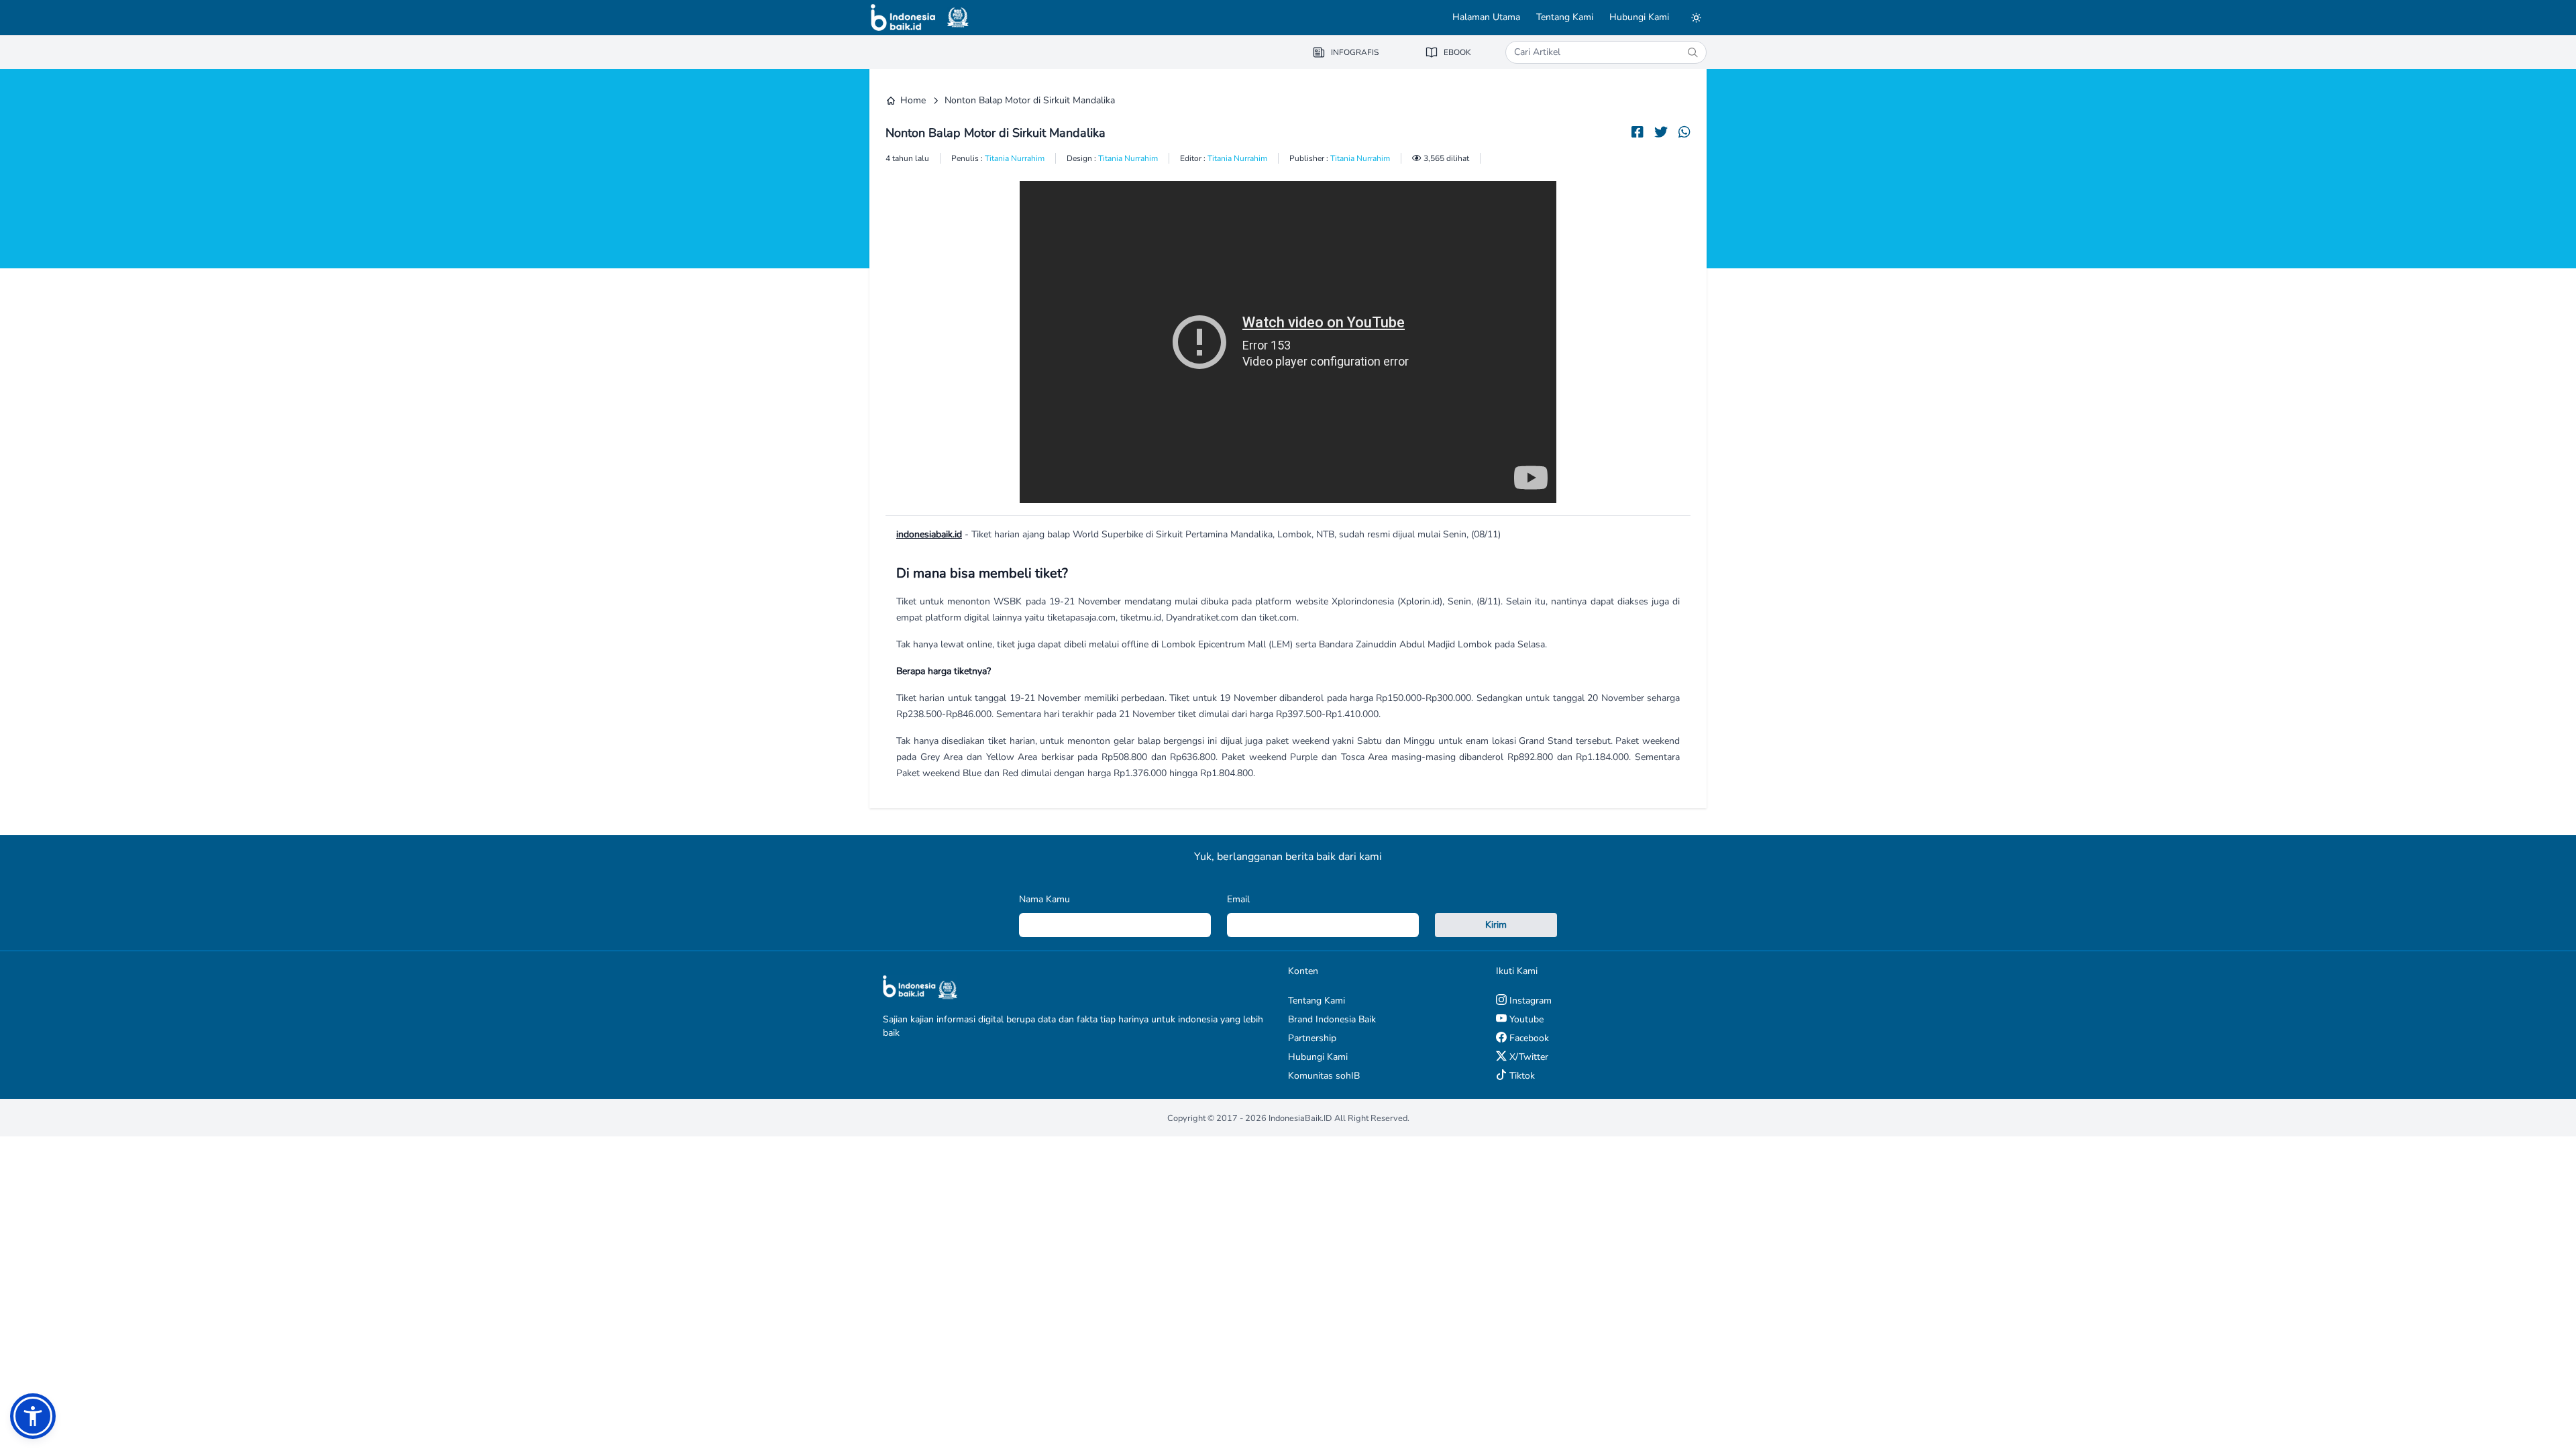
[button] (33, 1416)
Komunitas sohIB (1324, 1076)
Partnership (1312, 1038)
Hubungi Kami (1639, 17)
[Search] (1693, 52)
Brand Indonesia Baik (1332, 1019)
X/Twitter (1527, 1057)
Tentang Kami (1565, 17)
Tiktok (1521, 1076)
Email (1238, 899)
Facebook (1528, 1038)
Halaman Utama (1486, 17)
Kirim (1496, 925)
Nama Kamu (1044, 899)
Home (913, 100)
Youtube (1525, 1019)
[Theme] (1696, 17)
